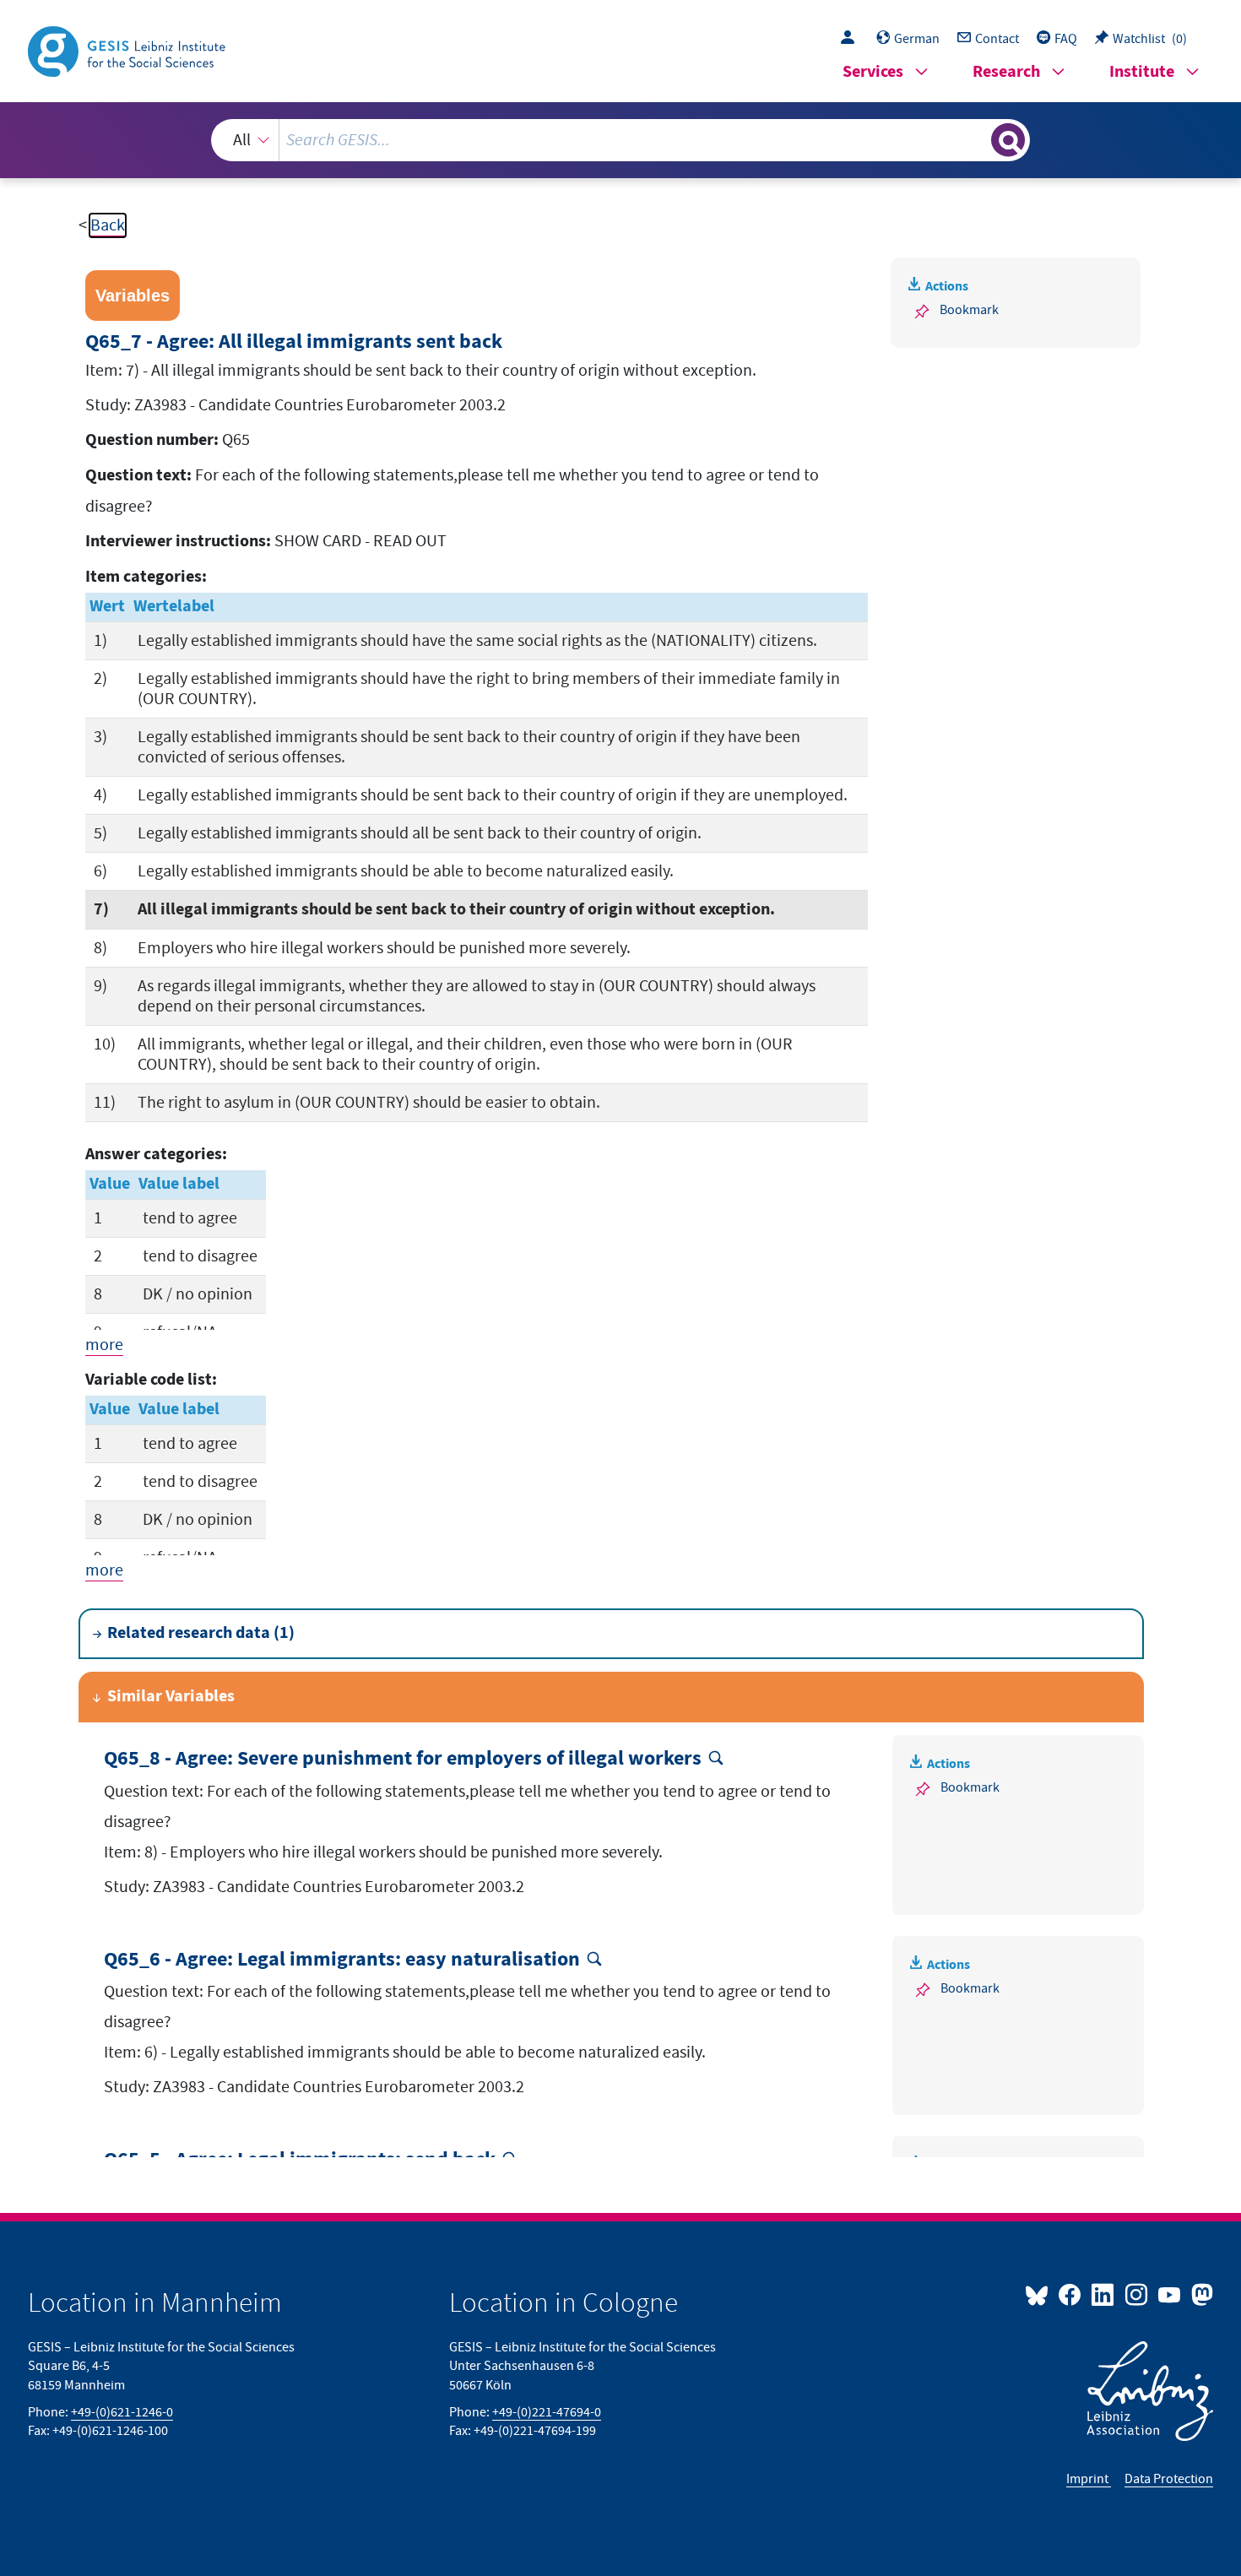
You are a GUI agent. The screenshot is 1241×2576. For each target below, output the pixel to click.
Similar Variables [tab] (171, 1697)
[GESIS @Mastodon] (1200, 2294)
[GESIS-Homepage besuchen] (128, 50)
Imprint (1089, 2479)
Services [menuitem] (873, 72)
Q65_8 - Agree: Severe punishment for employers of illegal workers (403, 1759)
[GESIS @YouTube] (1171, 2294)
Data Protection (1169, 2479)
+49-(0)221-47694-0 (547, 2412)
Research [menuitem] (1006, 72)
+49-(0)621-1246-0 (122, 2412)
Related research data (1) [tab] (201, 1633)
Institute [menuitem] (1142, 72)
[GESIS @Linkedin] (1104, 2294)
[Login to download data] (852, 39)
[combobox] (620, 140)
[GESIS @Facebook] (1071, 2294)
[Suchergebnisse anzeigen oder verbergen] (1008, 140)
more (104, 1345)
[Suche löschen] (977, 139)
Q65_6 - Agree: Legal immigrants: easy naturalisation (342, 1960)
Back (108, 225)
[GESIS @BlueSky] (1040, 2294)
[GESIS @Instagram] (1137, 2294)
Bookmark (969, 310)
